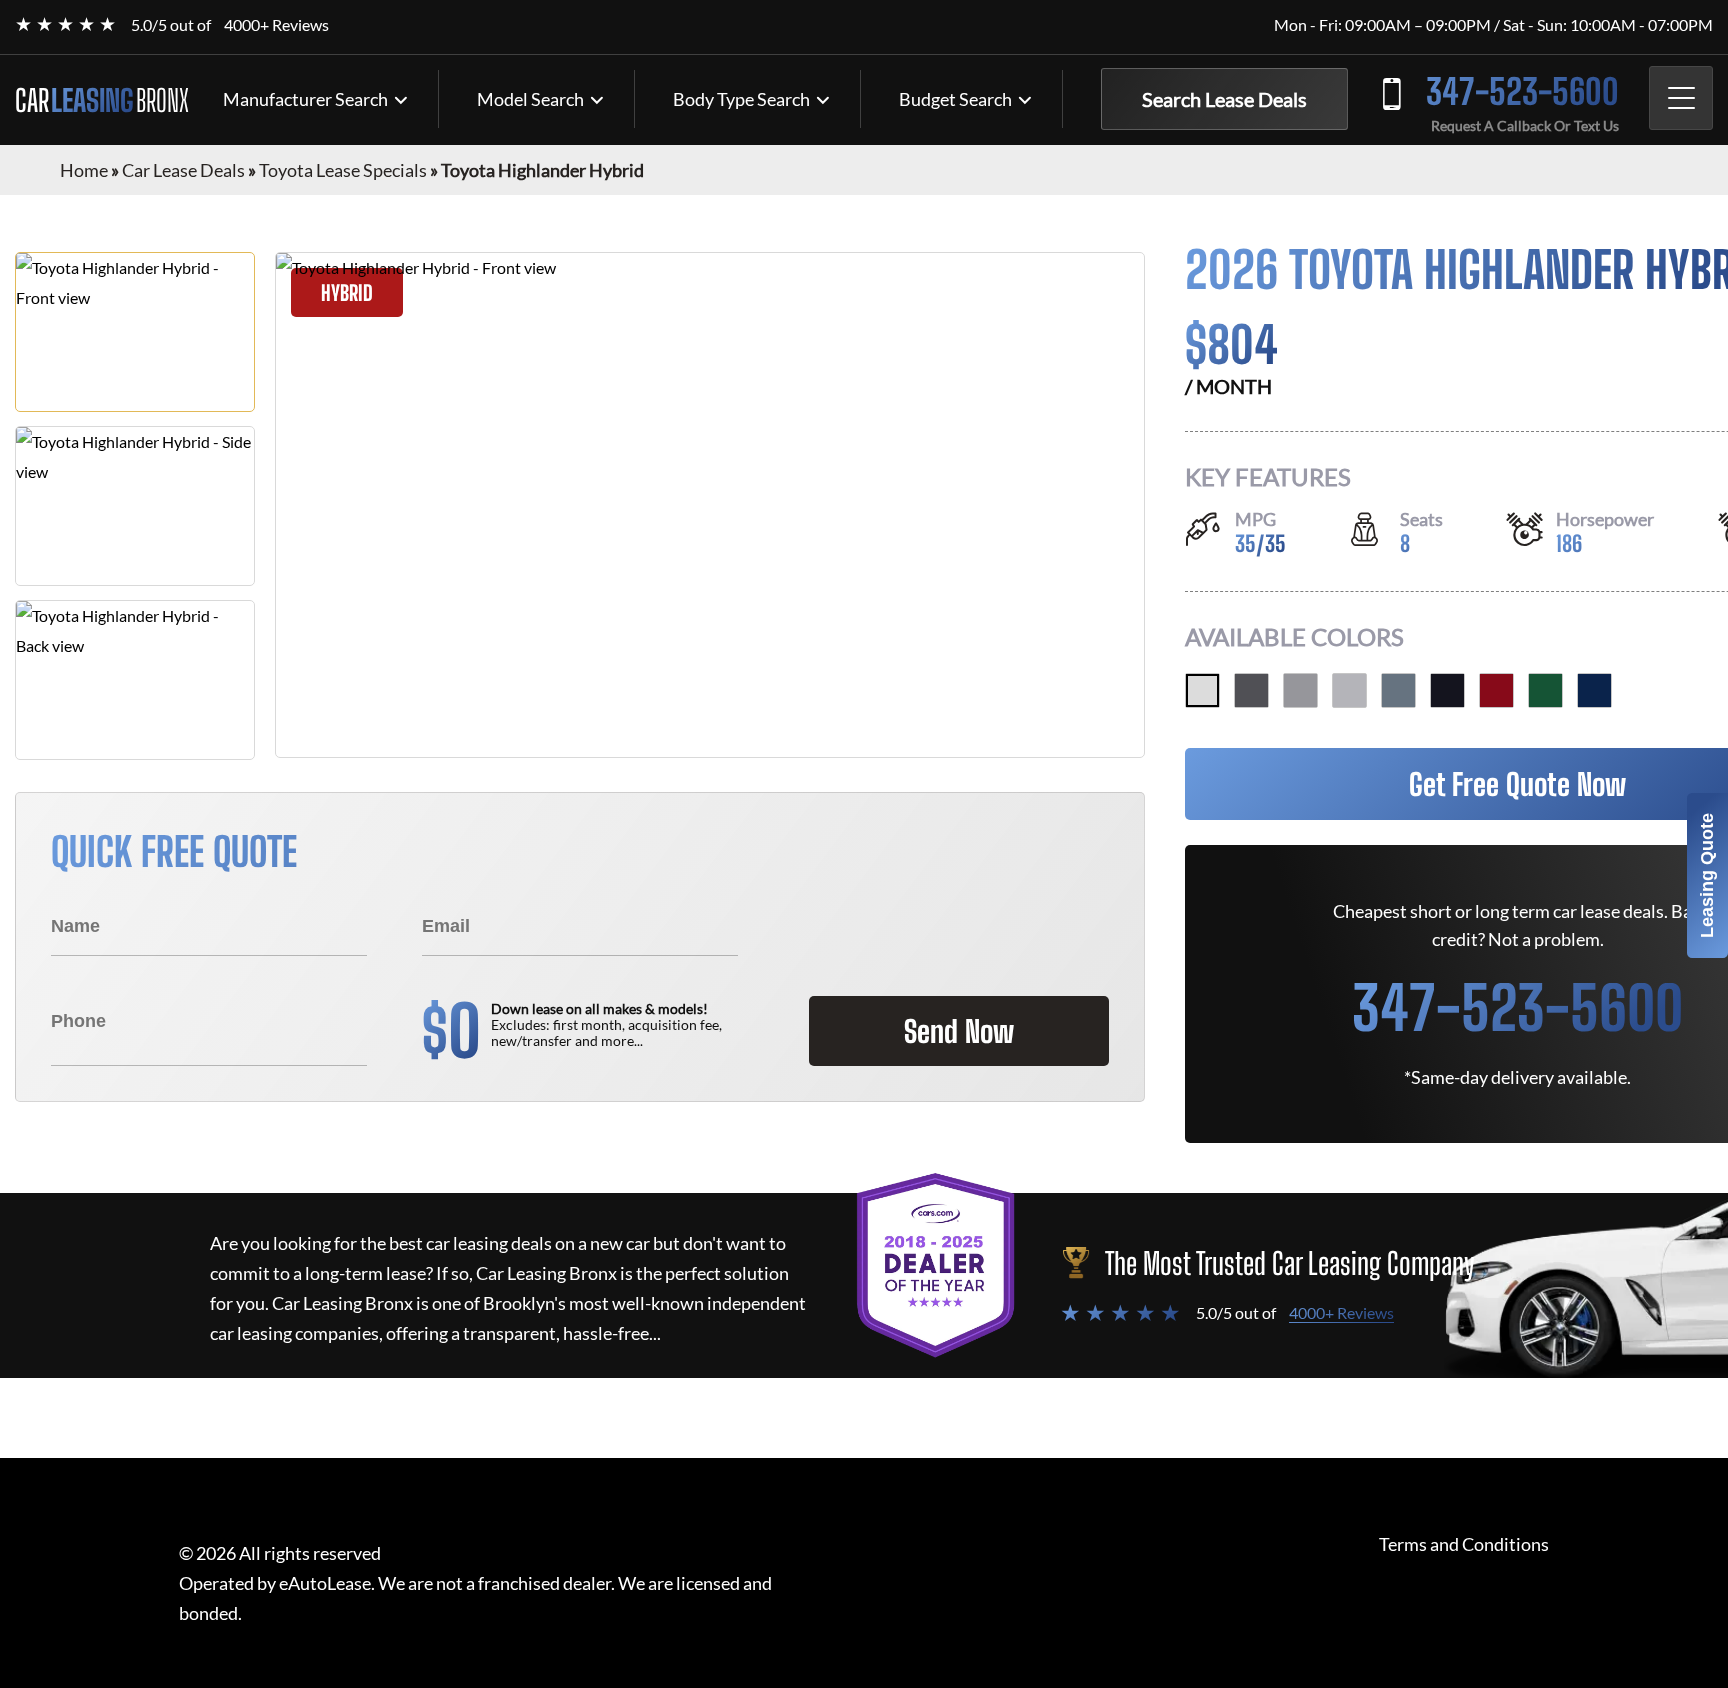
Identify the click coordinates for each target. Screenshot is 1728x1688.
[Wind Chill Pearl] (1202, 690)
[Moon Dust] (1398, 690)
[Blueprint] (1594, 690)
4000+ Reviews (276, 24)
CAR (102, 100)
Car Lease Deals (183, 170)
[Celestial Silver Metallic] (1349, 690)
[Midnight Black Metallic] (1447, 690)
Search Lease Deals (1224, 99)
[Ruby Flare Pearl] (1496, 690)
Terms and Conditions (1464, 1544)
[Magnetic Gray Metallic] (1251, 690)
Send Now (959, 1031)
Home (84, 170)
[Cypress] (1545, 690)
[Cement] (1300, 690)
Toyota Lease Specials (343, 170)
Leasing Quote (1707, 875)
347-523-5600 (1522, 91)
